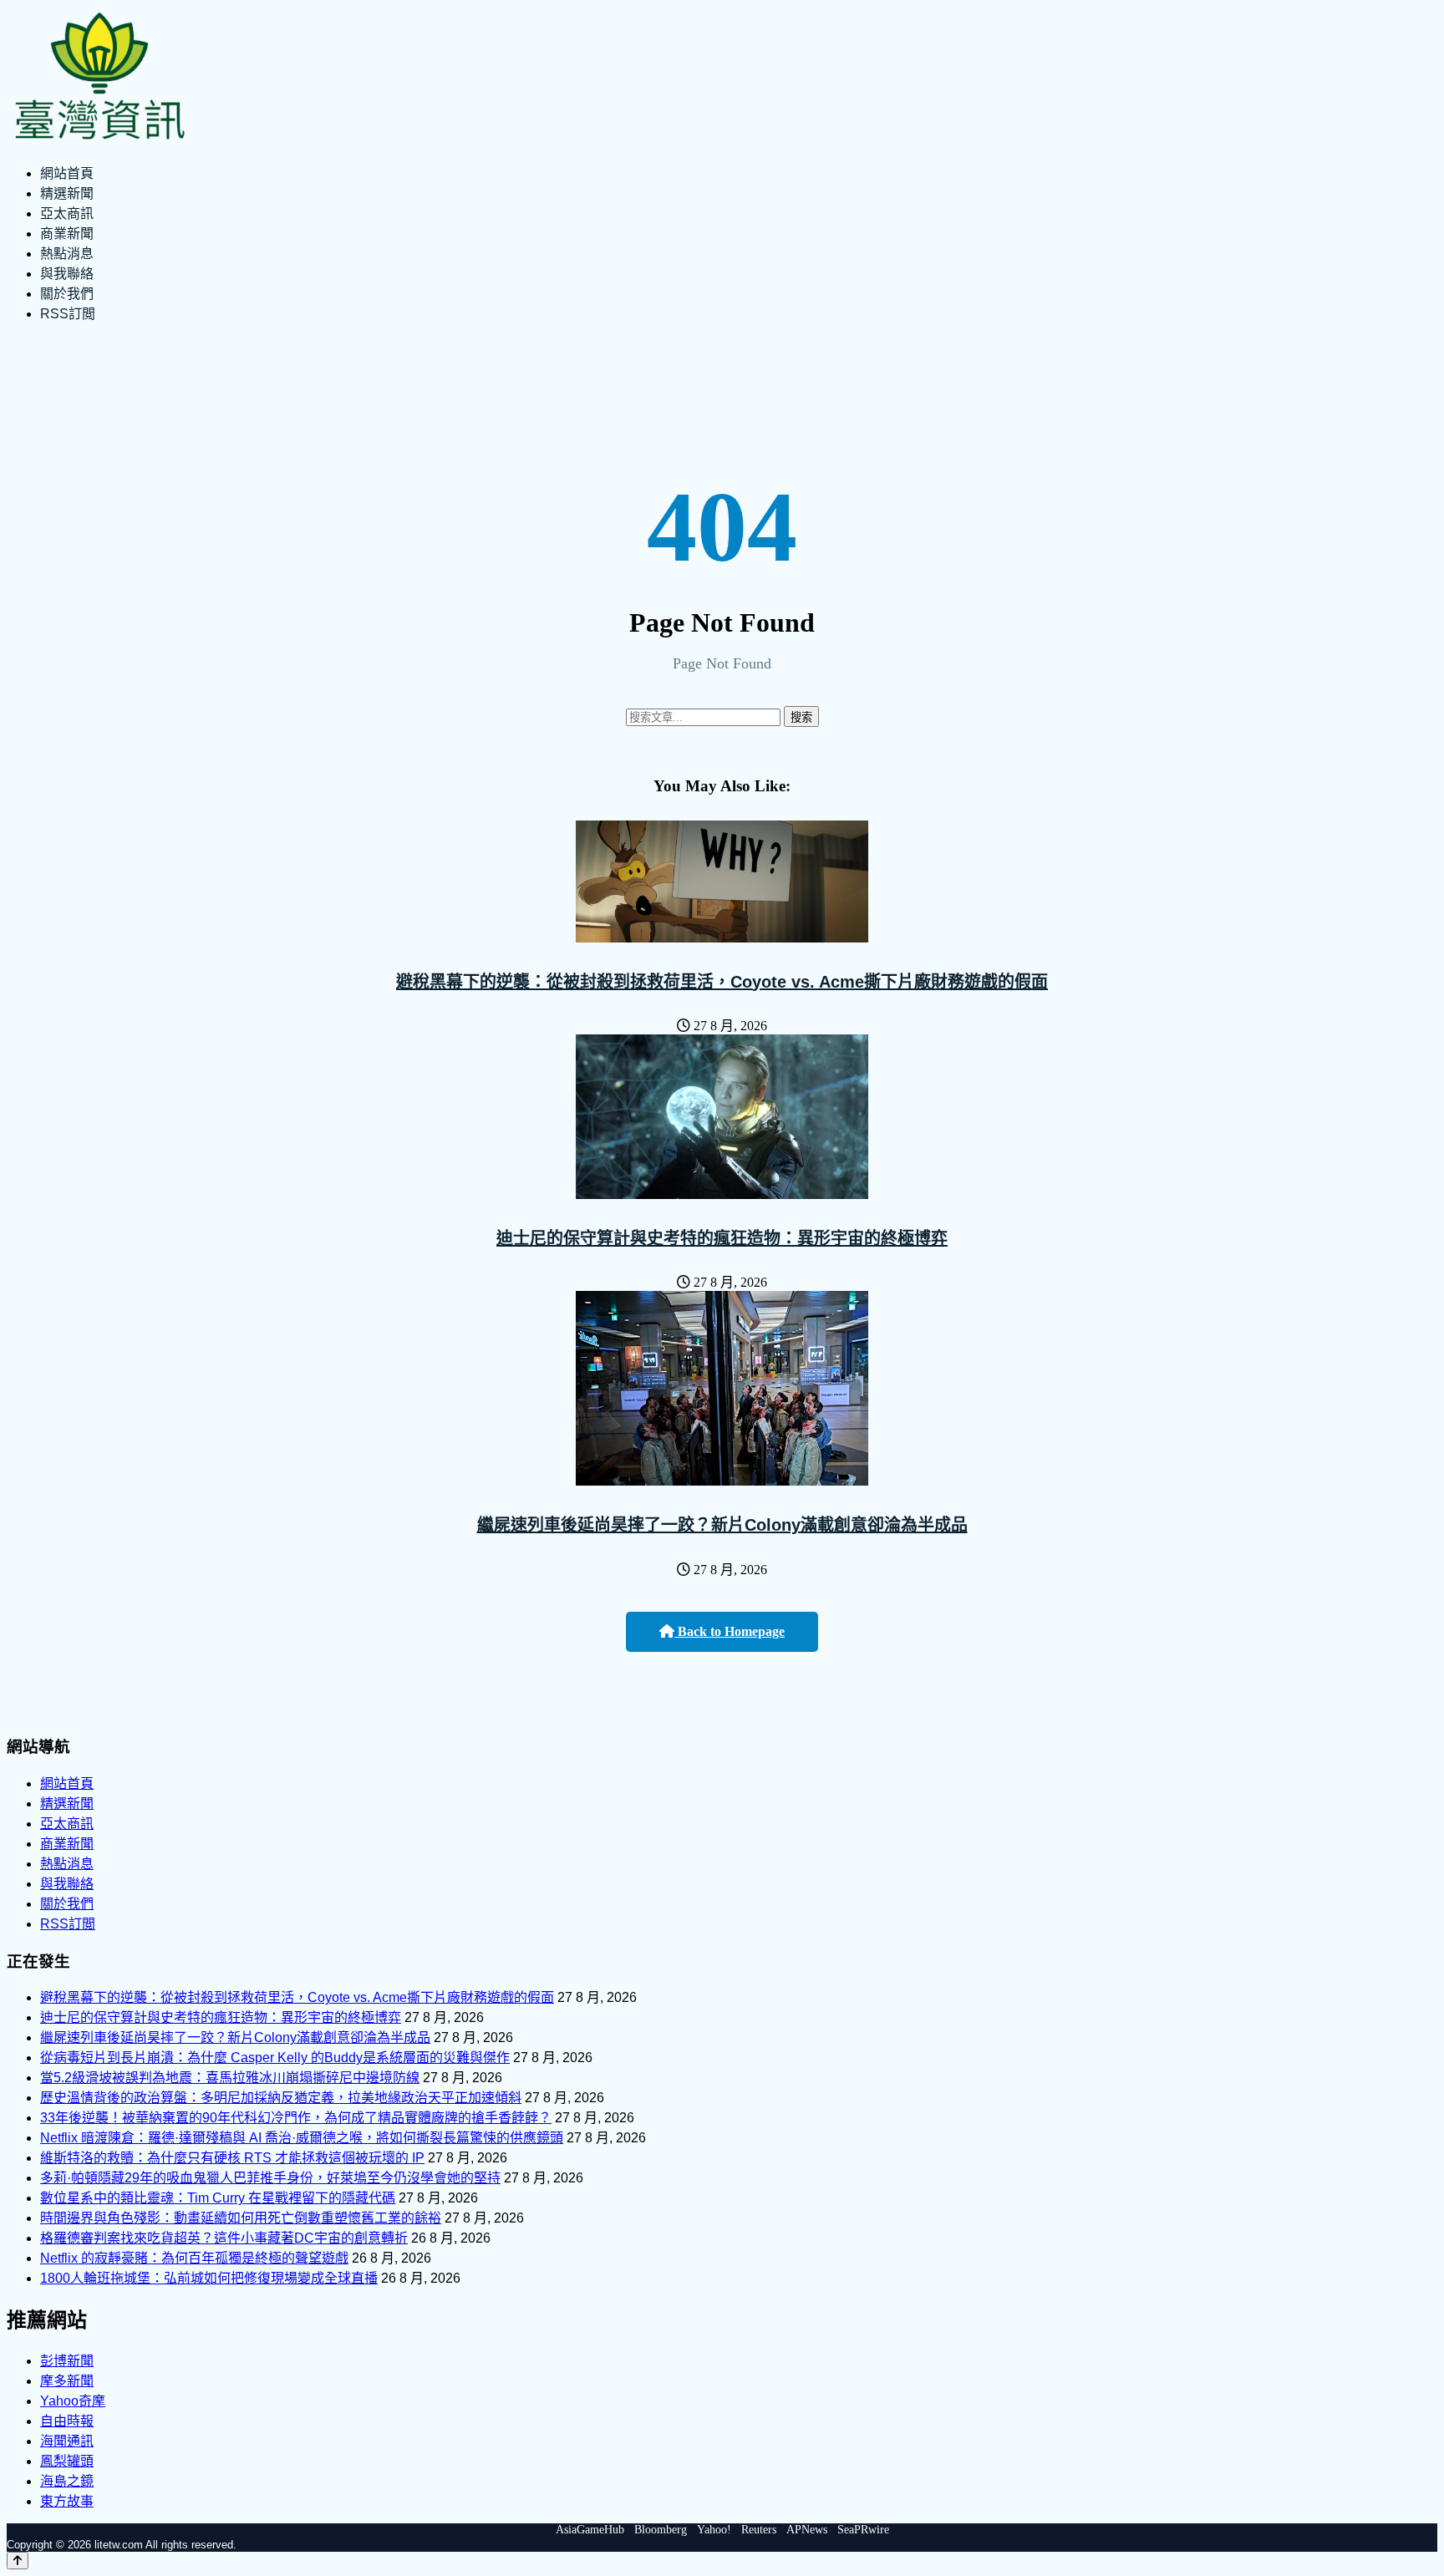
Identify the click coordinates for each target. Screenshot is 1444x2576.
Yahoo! (714, 2530)
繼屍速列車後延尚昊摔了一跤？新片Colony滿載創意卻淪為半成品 (722, 1525)
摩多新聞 (67, 2381)
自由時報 (67, 2421)
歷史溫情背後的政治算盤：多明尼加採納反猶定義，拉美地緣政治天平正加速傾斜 (281, 2098)
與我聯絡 (67, 274)
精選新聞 (67, 193)
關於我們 (67, 294)
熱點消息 (67, 254)
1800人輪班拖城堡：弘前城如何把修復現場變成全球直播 (209, 2278)
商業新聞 (67, 234)
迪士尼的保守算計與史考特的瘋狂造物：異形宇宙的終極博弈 (722, 1238)
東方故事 (67, 2501)
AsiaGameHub (590, 2530)
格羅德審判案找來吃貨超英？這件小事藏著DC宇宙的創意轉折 (224, 2238)
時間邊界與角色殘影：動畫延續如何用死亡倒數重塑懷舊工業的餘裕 (241, 2218)
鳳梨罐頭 (67, 2461)
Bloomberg (661, 2530)
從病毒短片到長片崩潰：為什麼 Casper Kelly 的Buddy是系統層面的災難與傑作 (275, 2058)
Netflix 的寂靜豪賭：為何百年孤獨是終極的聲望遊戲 (194, 2258)
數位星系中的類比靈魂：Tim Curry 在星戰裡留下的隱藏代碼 (218, 2198)
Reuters (759, 2530)
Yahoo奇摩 (73, 2401)
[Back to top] (18, 2561)
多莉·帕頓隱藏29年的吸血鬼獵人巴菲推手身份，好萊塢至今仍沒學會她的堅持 (270, 2178)
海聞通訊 (67, 2441)
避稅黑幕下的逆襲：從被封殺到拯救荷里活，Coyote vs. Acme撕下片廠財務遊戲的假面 (722, 982)
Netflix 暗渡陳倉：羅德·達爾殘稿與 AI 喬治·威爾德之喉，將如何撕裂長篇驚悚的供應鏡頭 (302, 2138)
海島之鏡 (67, 2481)
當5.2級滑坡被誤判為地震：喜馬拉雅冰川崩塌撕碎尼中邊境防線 (230, 2078)
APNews (807, 2530)
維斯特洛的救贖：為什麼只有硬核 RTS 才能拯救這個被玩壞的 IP (232, 2158)
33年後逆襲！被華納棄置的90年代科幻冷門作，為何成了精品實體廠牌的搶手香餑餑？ (296, 2118)
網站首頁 (67, 173)
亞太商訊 (67, 213)
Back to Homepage (730, 1631)
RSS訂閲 (68, 314)
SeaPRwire (863, 2530)
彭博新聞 (67, 2361)
